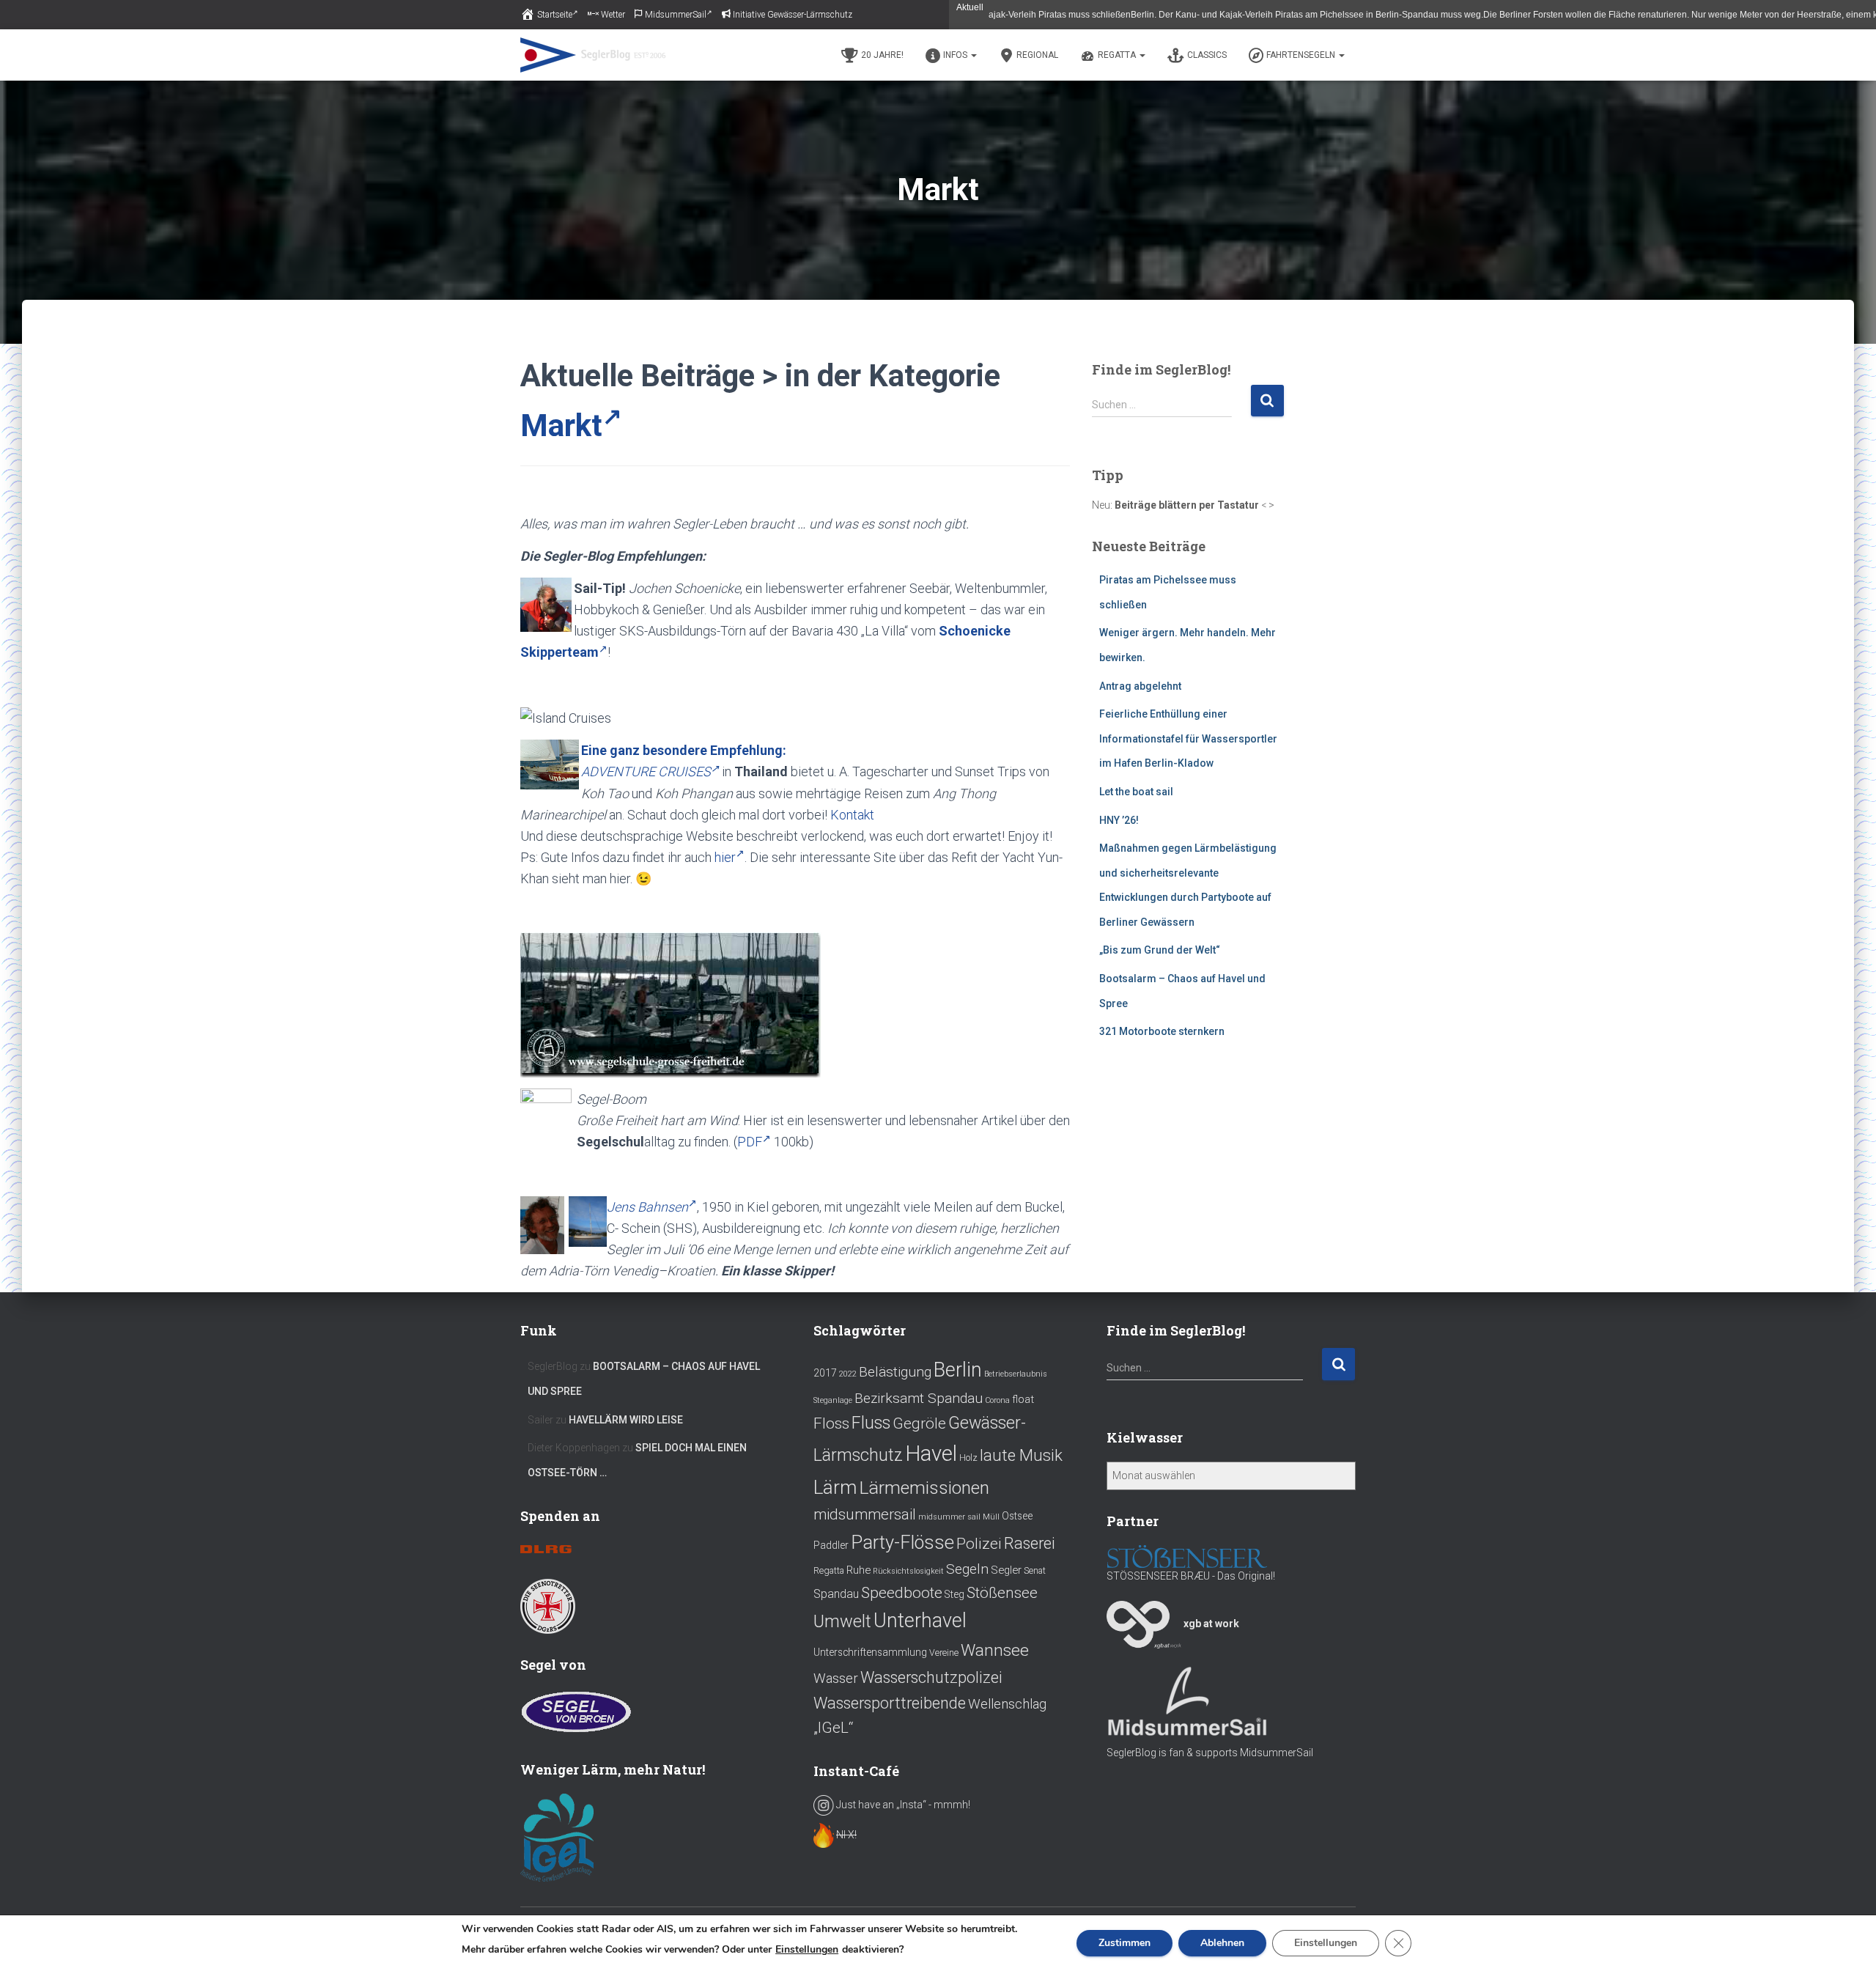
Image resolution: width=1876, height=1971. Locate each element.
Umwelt (842, 1621)
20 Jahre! (882, 55)
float (1023, 1399)
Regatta (1118, 55)
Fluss (871, 1423)
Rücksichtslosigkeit (908, 1571)
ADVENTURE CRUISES (646, 771)
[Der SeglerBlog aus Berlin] (593, 55)
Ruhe (858, 1570)
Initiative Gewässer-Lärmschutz (793, 15)
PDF (750, 1142)
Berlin (958, 1370)
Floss (831, 1423)
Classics (1207, 55)
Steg (954, 1594)
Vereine (944, 1653)
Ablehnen (1222, 1943)
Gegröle (919, 1423)
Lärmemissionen (924, 1488)
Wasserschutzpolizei (931, 1677)
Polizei (979, 1543)
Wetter (613, 15)
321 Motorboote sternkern (1162, 1031)
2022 (848, 1374)
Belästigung (895, 1372)
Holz (968, 1458)
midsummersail (865, 1514)
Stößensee (1002, 1593)
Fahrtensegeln (1302, 55)
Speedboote (902, 1592)
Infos (956, 55)
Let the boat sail (1136, 792)
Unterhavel (920, 1621)
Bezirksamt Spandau (919, 1398)
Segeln (967, 1569)
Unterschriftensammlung (870, 1652)
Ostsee (1017, 1516)
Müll (991, 1517)
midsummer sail (949, 1517)
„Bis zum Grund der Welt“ (1160, 950)
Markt (561, 425)
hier (725, 857)
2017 (825, 1373)
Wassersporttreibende (890, 1703)
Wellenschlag (1007, 1704)
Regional (1037, 55)
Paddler (831, 1545)
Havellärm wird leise (626, 1420)
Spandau (836, 1594)
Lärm (835, 1487)
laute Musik (1021, 1455)
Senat (1035, 1571)
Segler (1006, 1570)
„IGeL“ (833, 1728)
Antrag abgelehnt (1140, 686)
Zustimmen (1125, 1943)
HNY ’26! (1119, 820)
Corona (997, 1400)
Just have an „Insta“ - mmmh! (902, 1805)
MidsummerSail (676, 15)
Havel (931, 1454)
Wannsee (995, 1650)
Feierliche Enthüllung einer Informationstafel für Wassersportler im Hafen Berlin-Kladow (1188, 738)
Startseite (555, 15)
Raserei (1030, 1543)
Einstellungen (807, 1950)
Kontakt (852, 815)
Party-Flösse (902, 1542)
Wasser (836, 1679)
